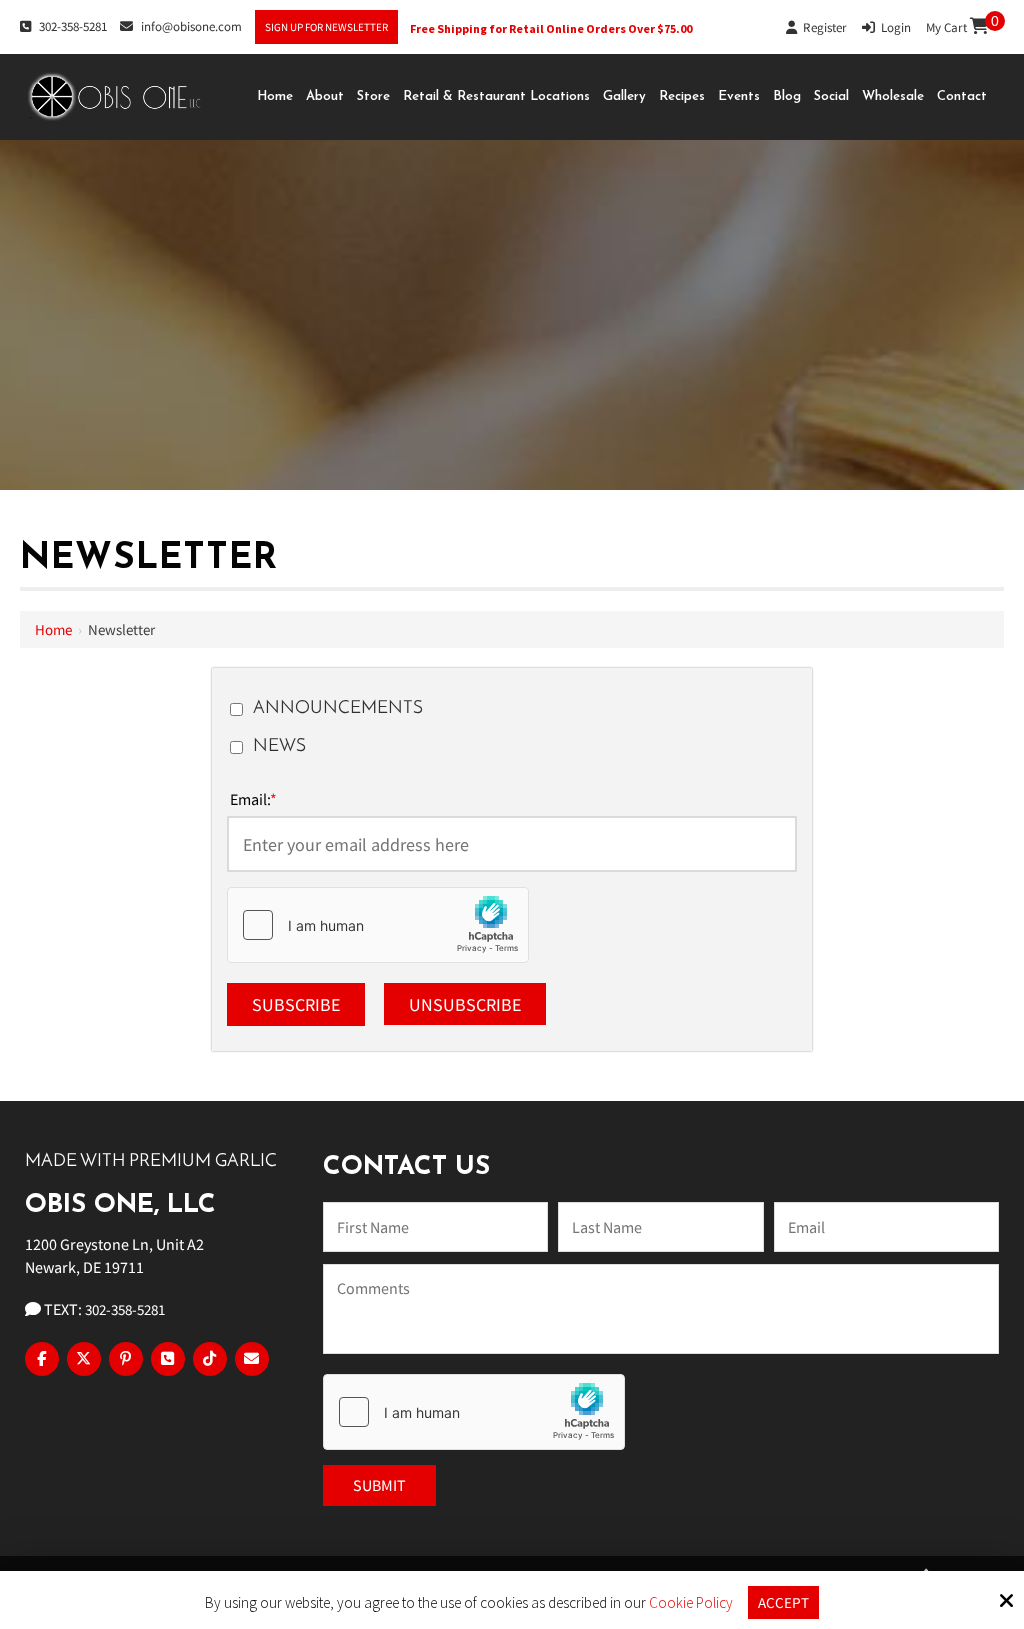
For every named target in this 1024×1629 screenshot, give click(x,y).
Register (822, 27)
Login (893, 27)
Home (53, 629)
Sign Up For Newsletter (326, 27)
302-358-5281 (73, 26)
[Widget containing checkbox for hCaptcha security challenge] (378, 925)
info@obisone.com (191, 26)
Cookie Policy (691, 1603)
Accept (783, 1602)
